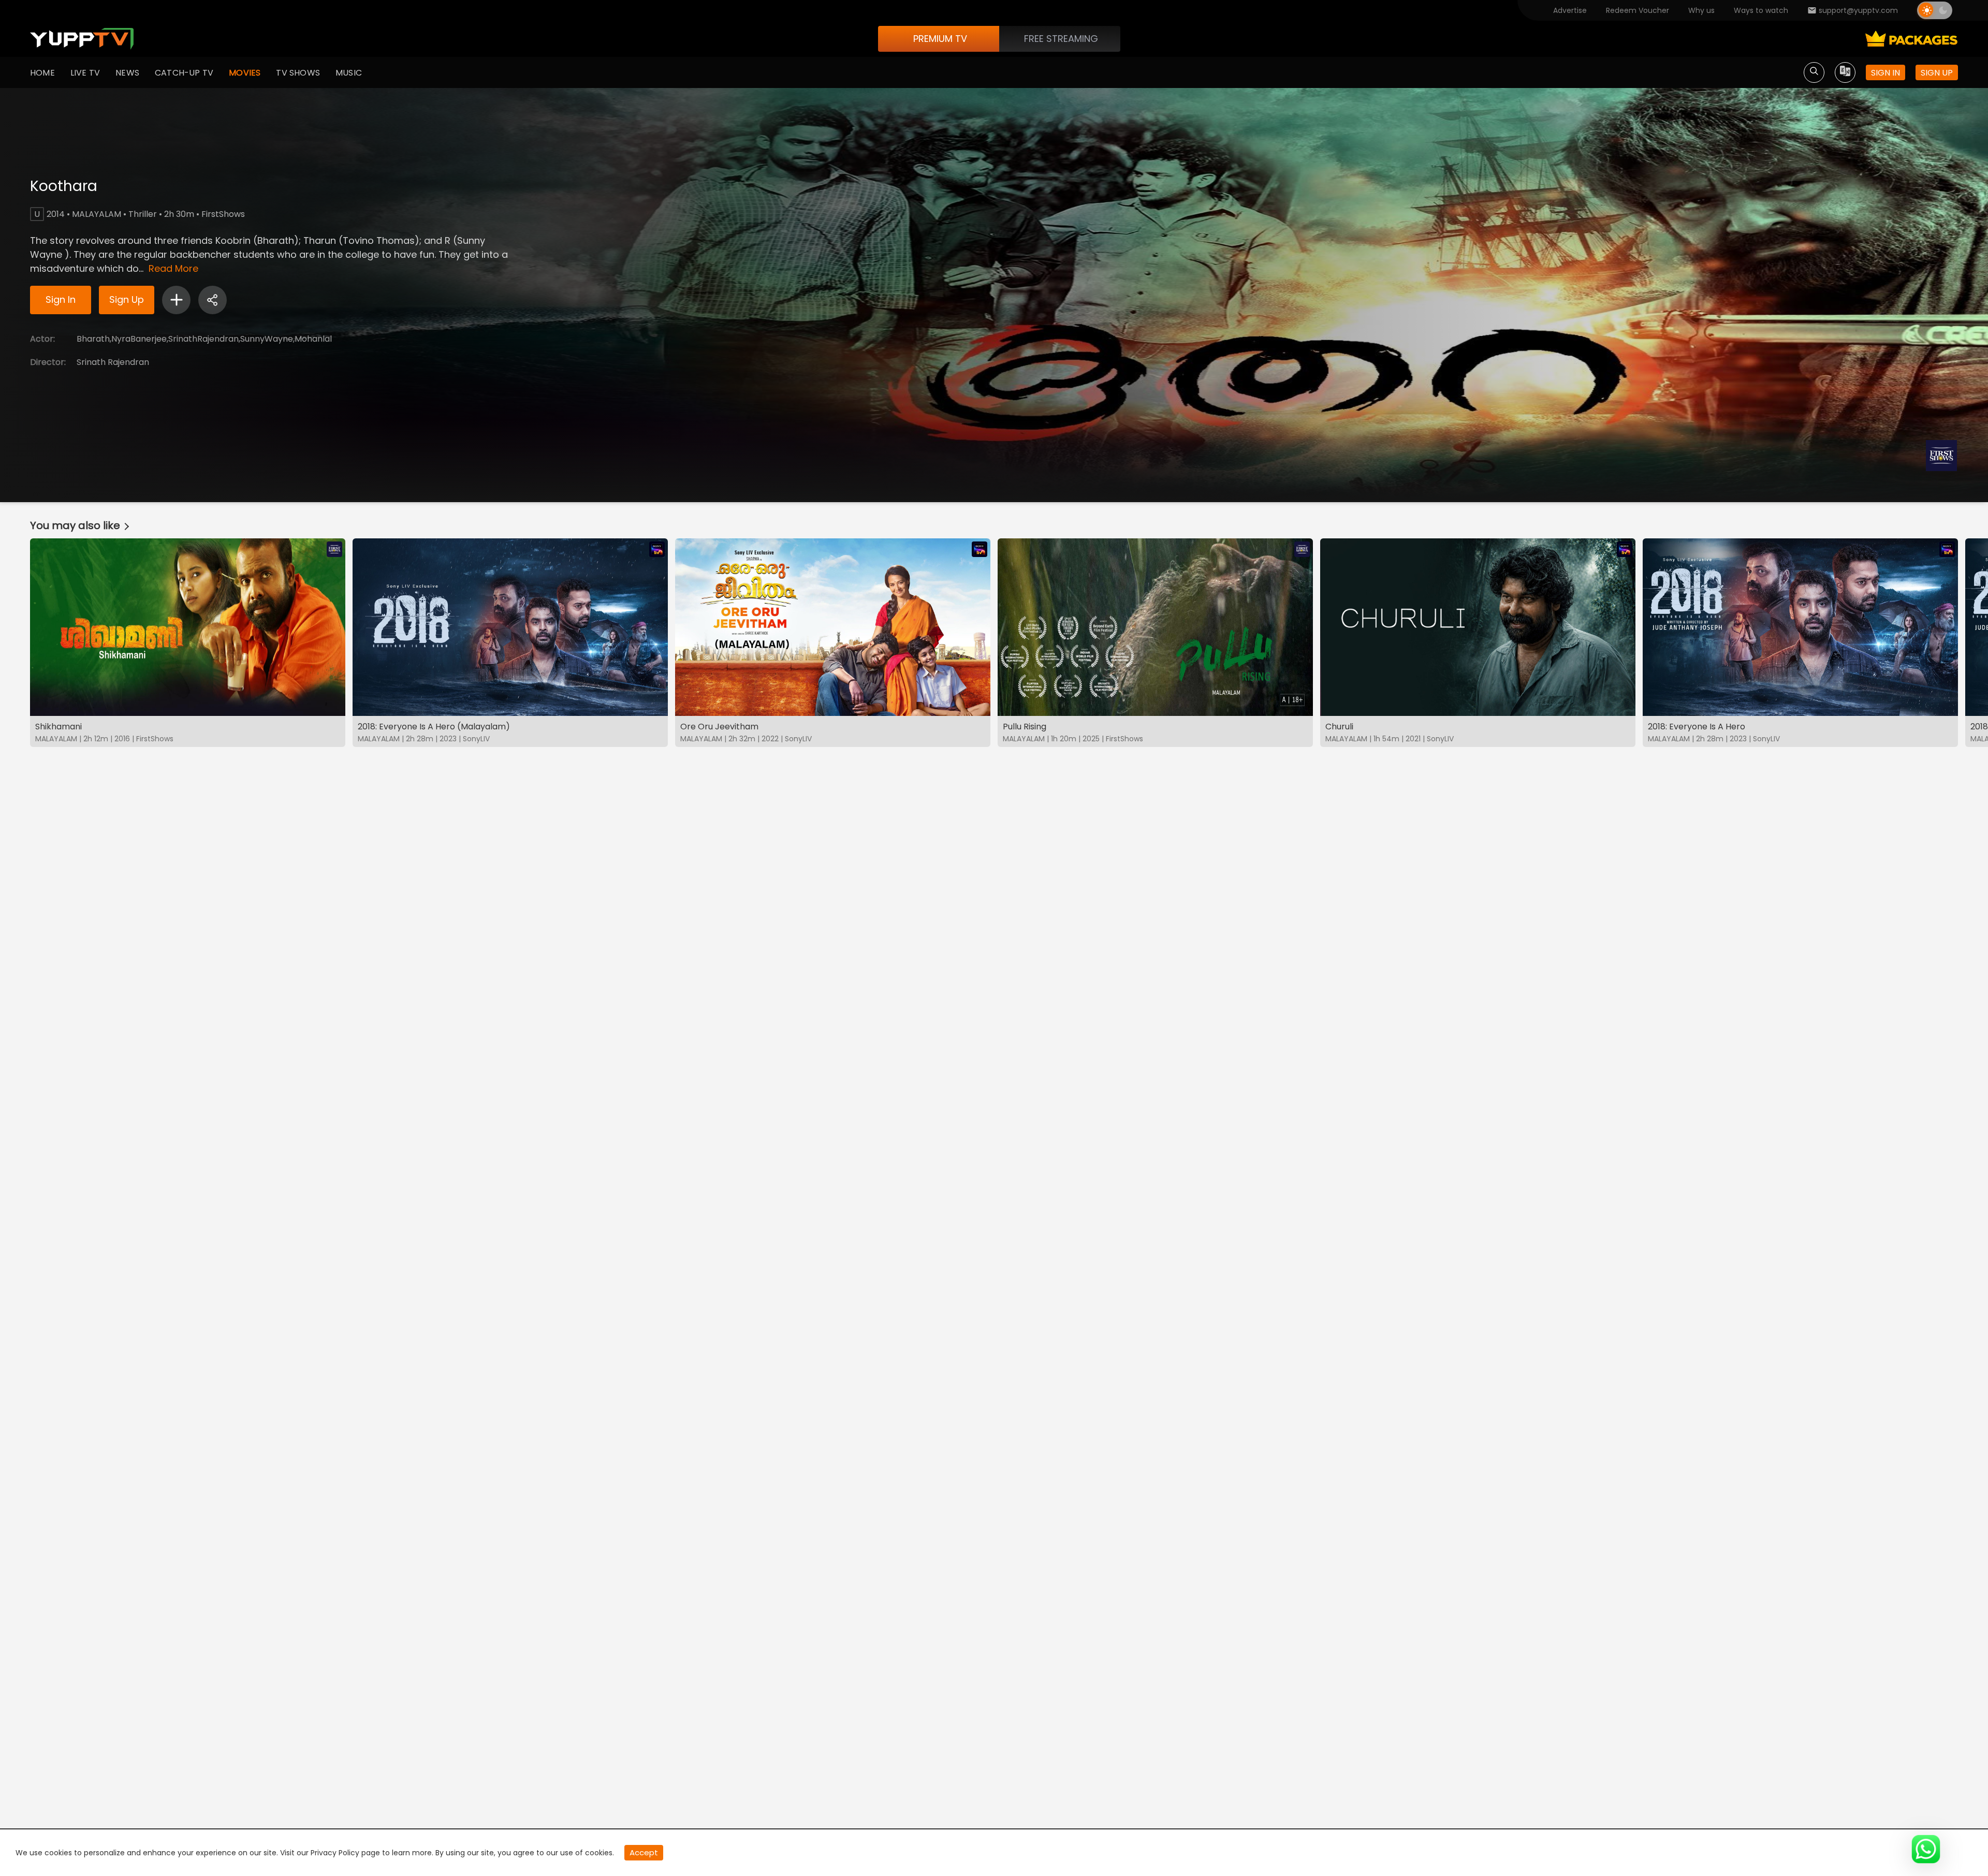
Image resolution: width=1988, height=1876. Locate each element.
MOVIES (245, 73)
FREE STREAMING (1061, 39)
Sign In (61, 299)
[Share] (213, 300)
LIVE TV (85, 73)
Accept (644, 1852)
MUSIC (349, 73)
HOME (42, 73)
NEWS (127, 73)
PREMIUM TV (940, 39)
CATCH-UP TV (184, 73)
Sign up (1937, 73)
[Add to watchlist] (176, 300)
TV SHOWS (298, 73)
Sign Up (127, 299)
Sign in (1885, 73)
